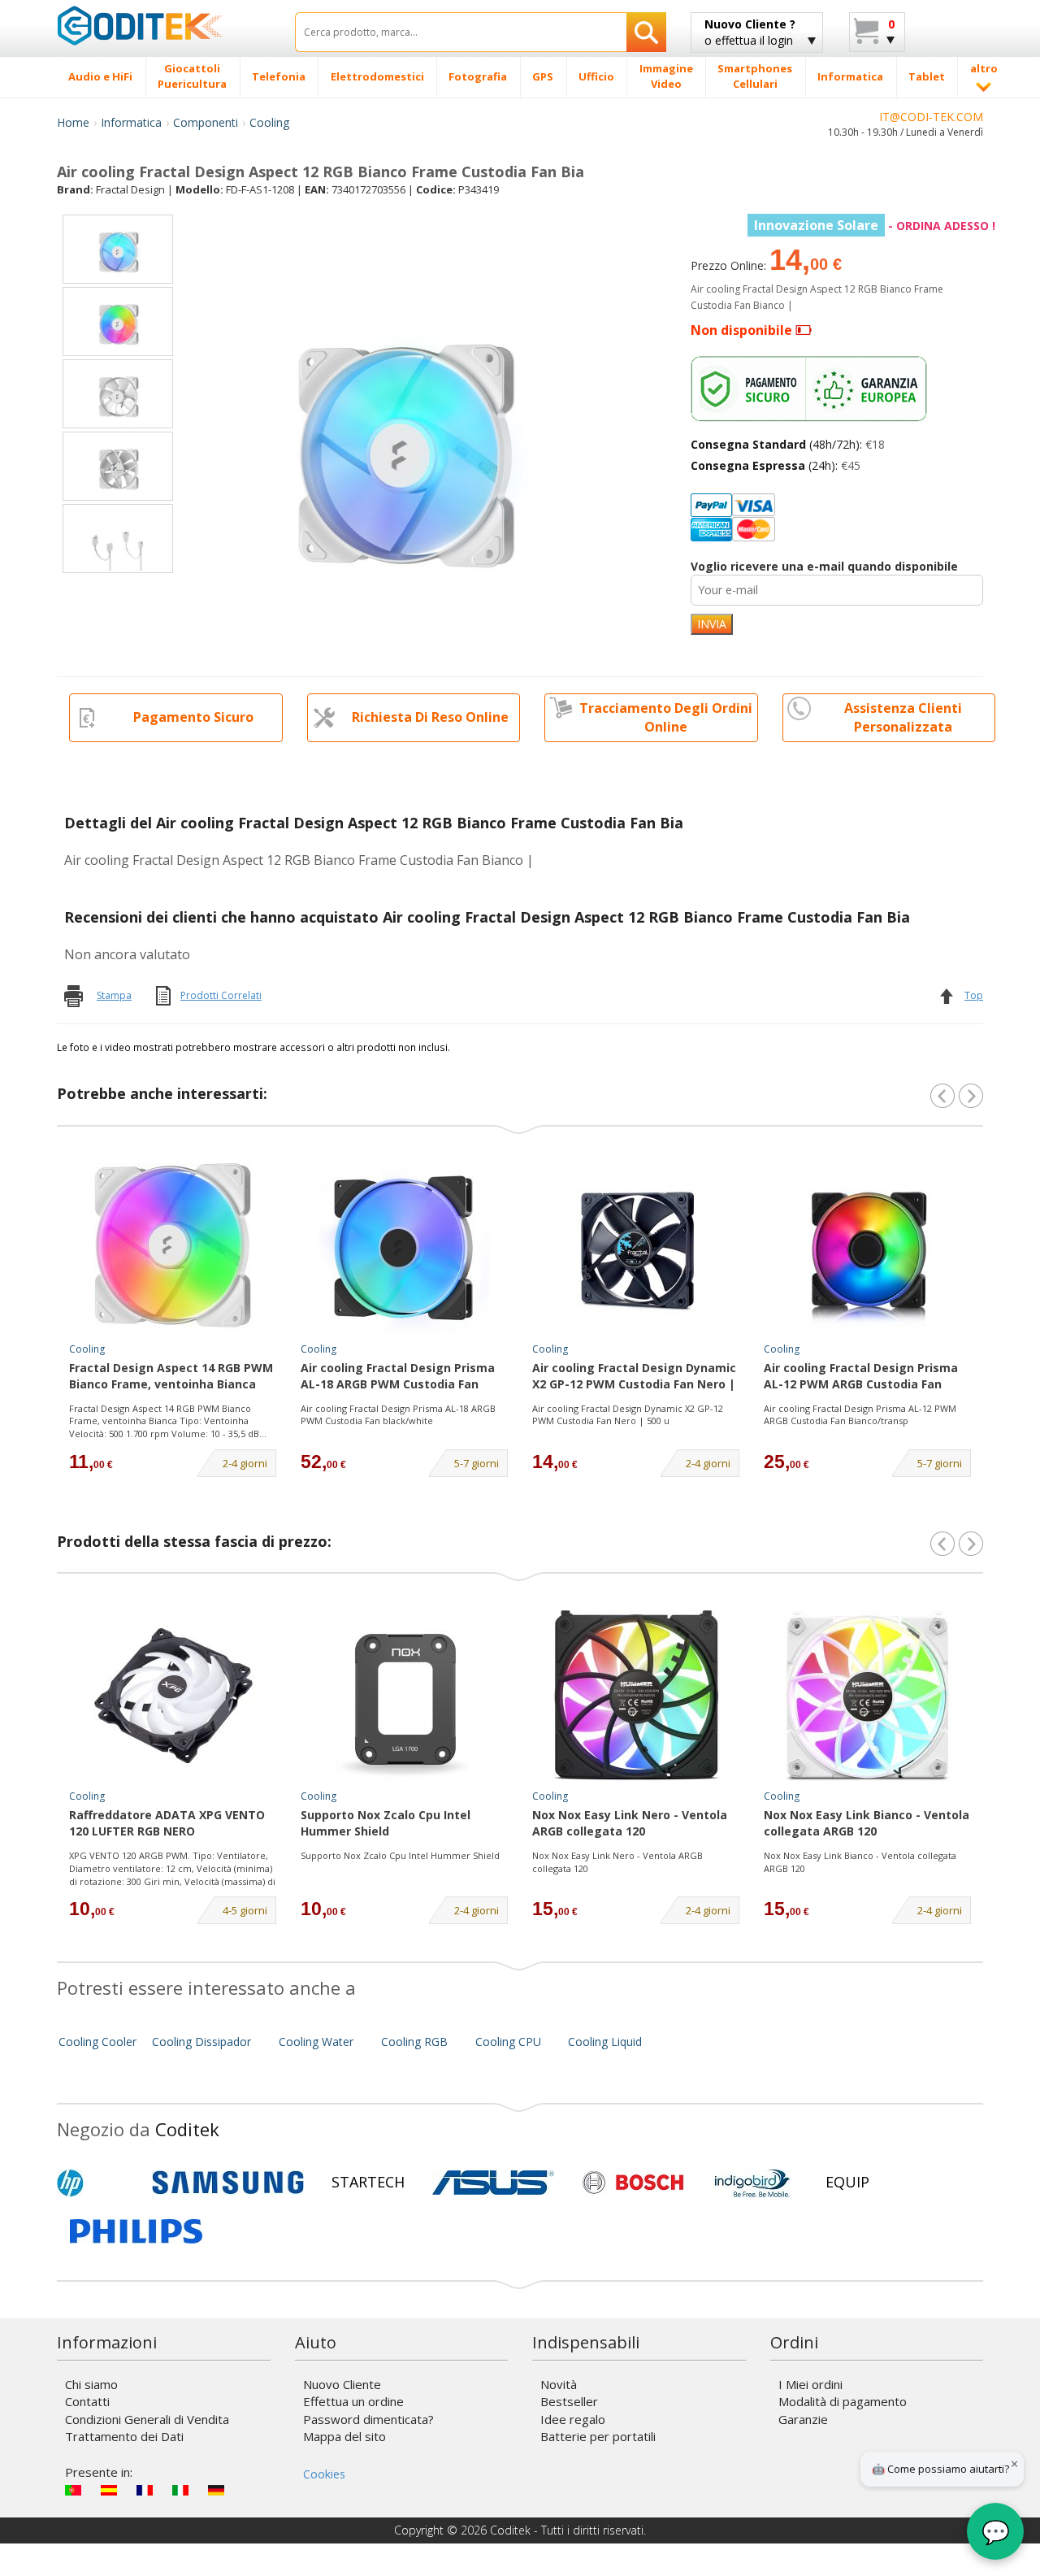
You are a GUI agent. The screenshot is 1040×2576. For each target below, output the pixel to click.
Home (73, 122)
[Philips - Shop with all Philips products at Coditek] (136, 2231)
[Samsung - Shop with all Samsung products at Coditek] (228, 2183)
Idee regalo (573, 2419)
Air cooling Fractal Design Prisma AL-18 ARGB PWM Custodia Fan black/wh (398, 1377)
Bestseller (569, 2401)
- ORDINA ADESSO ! (875, 226)
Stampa (114, 995)
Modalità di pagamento (843, 2401)
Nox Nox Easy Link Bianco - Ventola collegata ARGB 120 (867, 1823)
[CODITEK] (164, 25)
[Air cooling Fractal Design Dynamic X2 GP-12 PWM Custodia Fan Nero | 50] (636, 1249)
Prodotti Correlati (221, 995)
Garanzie (803, 2419)
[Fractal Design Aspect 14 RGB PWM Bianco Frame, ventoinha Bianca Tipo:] (173, 1249)
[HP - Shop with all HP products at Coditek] (97, 2183)
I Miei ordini (810, 2384)
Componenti (206, 122)
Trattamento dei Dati (124, 2436)
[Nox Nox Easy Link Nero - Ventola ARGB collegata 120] (636, 1696)
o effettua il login (750, 32)
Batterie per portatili (598, 2436)
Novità (559, 2384)
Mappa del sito (344, 2436)
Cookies (324, 2474)
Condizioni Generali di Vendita (147, 2419)
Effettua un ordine (353, 2401)
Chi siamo (91, 2384)
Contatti (87, 2401)
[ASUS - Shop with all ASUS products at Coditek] (493, 2183)
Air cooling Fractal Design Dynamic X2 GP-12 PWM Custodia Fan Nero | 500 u (628, 1415)
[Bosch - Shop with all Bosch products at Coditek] (633, 2183)
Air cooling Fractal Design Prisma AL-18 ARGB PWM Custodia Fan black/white (398, 1415)
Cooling (269, 122)
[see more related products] (971, 1096)
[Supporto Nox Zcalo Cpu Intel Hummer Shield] (405, 1696)
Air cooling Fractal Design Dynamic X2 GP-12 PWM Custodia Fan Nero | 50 (634, 1377)
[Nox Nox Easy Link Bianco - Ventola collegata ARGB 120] (868, 1696)
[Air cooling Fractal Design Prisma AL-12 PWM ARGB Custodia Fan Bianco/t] (868, 1249)
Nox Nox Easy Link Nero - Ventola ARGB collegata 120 (630, 1823)
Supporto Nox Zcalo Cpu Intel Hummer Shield (386, 1823)
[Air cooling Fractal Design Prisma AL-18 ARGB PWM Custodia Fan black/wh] (405, 1249)
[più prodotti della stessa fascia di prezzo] (971, 1544)
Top (974, 995)
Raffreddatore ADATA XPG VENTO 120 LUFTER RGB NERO (167, 1823)
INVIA (712, 624)
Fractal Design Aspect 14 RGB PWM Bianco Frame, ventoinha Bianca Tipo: (171, 1377)
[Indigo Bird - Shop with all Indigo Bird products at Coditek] (752, 2183)
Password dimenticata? (368, 2419)
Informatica (131, 122)
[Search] (646, 32)
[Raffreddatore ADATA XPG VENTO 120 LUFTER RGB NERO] (173, 1696)
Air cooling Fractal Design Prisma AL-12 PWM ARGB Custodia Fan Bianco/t (861, 1377)
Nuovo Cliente (342, 2384)
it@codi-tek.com (931, 117)
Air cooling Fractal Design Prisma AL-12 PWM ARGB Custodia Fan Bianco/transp (860, 1415)
